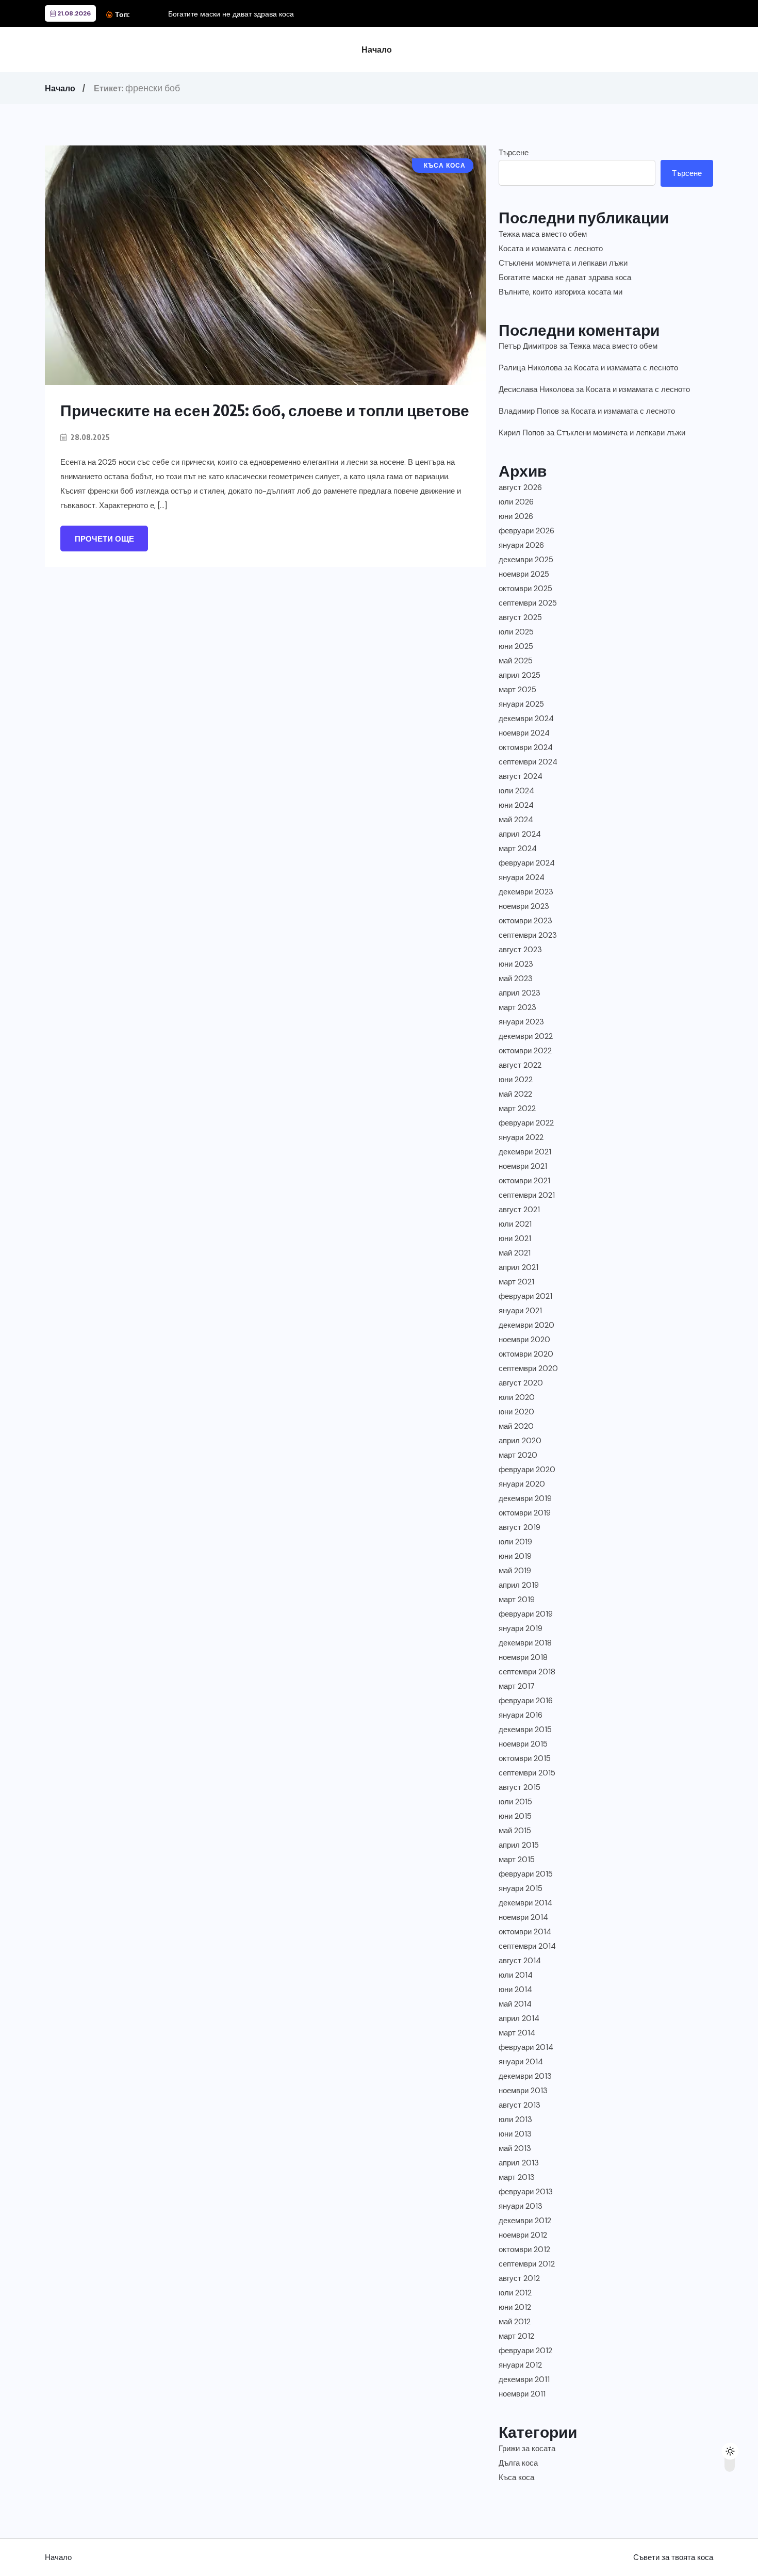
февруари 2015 (526, 1874)
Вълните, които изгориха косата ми (561, 292)
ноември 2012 (523, 2235)
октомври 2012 (524, 2249)
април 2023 (520, 993)
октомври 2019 (525, 1513)
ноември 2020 (524, 1340)
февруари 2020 (527, 1470)
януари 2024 (522, 877)
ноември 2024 (524, 733)
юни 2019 (515, 1556)
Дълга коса (518, 2463)
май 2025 (516, 661)
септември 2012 (527, 2264)
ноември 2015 (523, 1744)
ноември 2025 (524, 574)
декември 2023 (526, 892)
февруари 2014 (526, 2047)
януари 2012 (520, 2365)
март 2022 (517, 1108)
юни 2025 (516, 646)
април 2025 (520, 675)
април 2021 (518, 1267)
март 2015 (517, 1860)
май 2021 (515, 1253)
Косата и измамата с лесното (551, 249)
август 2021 (519, 1210)
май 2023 (516, 979)
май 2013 (515, 2148)
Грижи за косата (527, 2449)
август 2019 (520, 1527)
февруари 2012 (525, 2351)
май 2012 (515, 2322)
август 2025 (520, 617)
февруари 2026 (526, 531)
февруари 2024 (527, 863)
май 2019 (515, 1571)
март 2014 (517, 2033)
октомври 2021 (524, 1181)
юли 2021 (515, 1224)
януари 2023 (521, 1022)
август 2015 (520, 1787)
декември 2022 (526, 1036)
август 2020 (521, 1383)
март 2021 (516, 1282)
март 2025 (517, 690)
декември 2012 (525, 2221)
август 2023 (520, 950)
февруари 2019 (526, 1614)
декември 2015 (525, 1730)
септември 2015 (527, 1773)
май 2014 (515, 2004)
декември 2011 (524, 2379)
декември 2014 (525, 1903)
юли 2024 (516, 791)
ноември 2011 (522, 2394)
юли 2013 (515, 2120)
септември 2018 (527, 1672)
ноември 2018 (523, 1657)
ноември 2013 (523, 2091)
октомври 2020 (526, 1354)
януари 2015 (521, 1888)
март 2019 (517, 1600)
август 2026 (520, 487)
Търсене (514, 153)
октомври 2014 (525, 1932)
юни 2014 (515, 1990)
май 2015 (515, 1831)
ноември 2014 (523, 1917)
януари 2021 (520, 1311)
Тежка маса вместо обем (543, 234)
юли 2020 (517, 1397)
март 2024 (518, 849)
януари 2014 (521, 2062)
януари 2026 (521, 545)
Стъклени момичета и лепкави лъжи (563, 263)
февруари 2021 (525, 1296)
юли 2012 (515, 2293)
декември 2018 (525, 1643)
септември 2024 (528, 762)
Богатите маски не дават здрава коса (231, 14)
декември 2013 (525, 2076)
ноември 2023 (524, 906)
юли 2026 (516, 502)
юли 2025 (516, 632)
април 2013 (519, 2163)
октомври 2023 (525, 921)
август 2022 (520, 1065)
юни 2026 (516, 516)
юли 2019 (515, 1542)
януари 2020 (522, 1484)
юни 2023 (516, 964)
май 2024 (516, 820)
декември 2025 (526, 560)
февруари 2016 (526, 1701)
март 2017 (517, 1686)
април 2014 (519, 2018)
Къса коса (516, 2477)
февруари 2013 (526, 2192)
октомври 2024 (526, 747)
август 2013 (520, 2105)
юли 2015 (515, 1802)
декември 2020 (526, 1325)
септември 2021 (527, 1195)
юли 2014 (516, 1975)
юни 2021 (515, 1238)
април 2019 (519, 1585)
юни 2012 (515, 2307)
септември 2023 (528, 935)
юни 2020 (516, 1412)
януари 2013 (521, 2206)
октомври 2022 (525, 1051)
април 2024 (520, 834)
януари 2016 (521, 1715)
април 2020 (520, 1441)
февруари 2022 (526, 1123)
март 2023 (517, 1007)
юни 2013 (515, 2134)
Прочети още (104, 539)
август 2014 (520, 1961)
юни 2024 (516, 805)
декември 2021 (525, 1152)
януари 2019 (521, 1628)
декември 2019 (525, 1498)
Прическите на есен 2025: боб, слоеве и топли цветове (265, 410)
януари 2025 (521, 704)
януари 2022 (521, 1137)
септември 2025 (528, 603)
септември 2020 (528, 1368)
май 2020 (516, 1426)
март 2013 (517, 2177)
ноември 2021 (523, 1166)
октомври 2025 (525, 589)
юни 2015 (515, 1816)
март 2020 (518, 1455)
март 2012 (516, 2336)
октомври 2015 (525, 1758)
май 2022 (515, 1094)
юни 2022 (516, 1080)
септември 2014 (527, 1946)
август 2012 (519, 2278)
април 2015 (519, 1845)
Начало (377, 50)
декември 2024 (526, 719)
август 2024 (521, 776)
